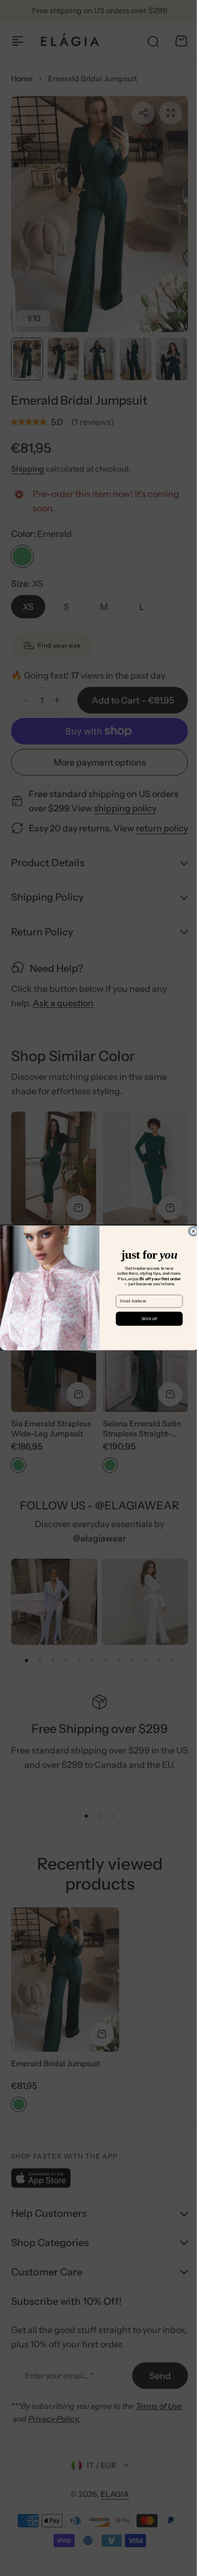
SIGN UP (145, 1319)
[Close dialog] (189, 1231)
